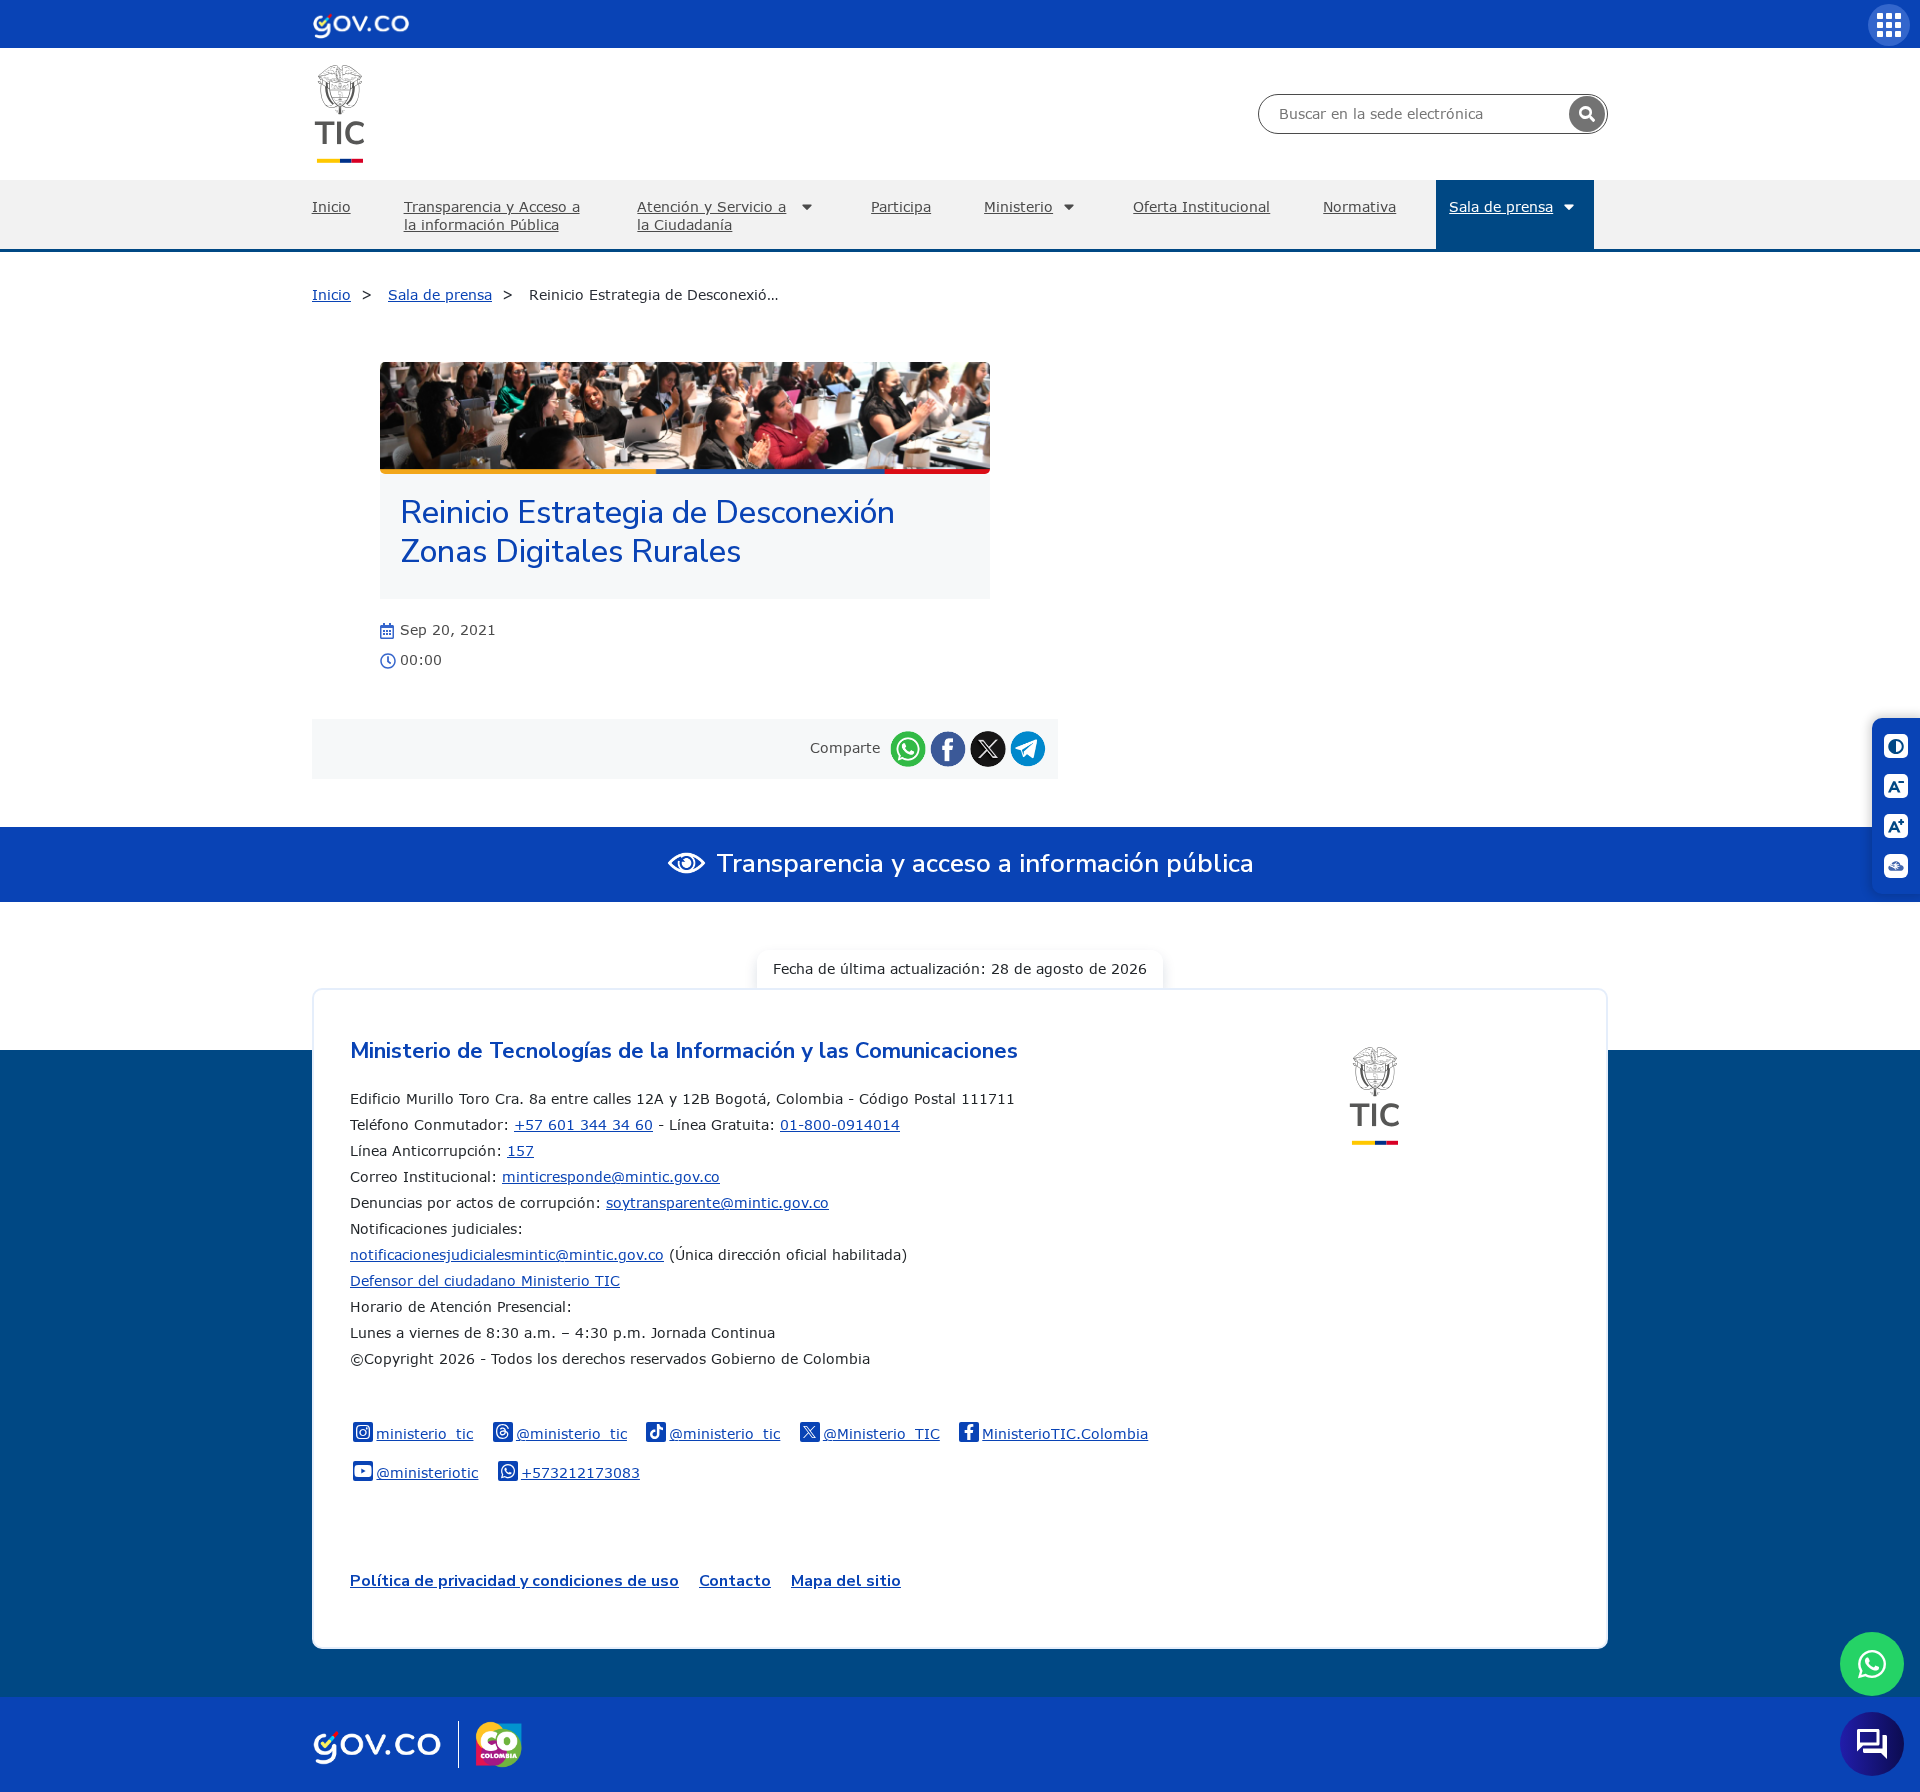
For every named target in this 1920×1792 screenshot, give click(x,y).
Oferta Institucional (1201, 206)
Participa (901, 206)
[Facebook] (948, 747)
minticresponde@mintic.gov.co (611, 1176)
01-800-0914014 (840, 1124)
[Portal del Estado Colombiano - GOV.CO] (361, 24)
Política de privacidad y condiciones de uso (514, 1581)
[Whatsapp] (908, 747)
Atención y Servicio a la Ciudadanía (711, 215)
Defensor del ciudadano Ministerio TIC (485, 1280)
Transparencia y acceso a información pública (985, 863)
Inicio (331, 206)
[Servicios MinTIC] (1889, 25)
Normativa (1359, 206)
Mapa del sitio (846, 1581)
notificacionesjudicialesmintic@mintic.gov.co (507, 1254)
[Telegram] (1028, 747)
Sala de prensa (1501, 206)
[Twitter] (988, 747)
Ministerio (1018, 206)
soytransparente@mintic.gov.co (717, 1202)
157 (520, 1150)
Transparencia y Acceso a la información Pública (492, 215)
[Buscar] (1587, 114)
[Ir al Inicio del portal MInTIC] (339, 112)
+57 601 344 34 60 (583, 1124)
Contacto (735, 1581)
